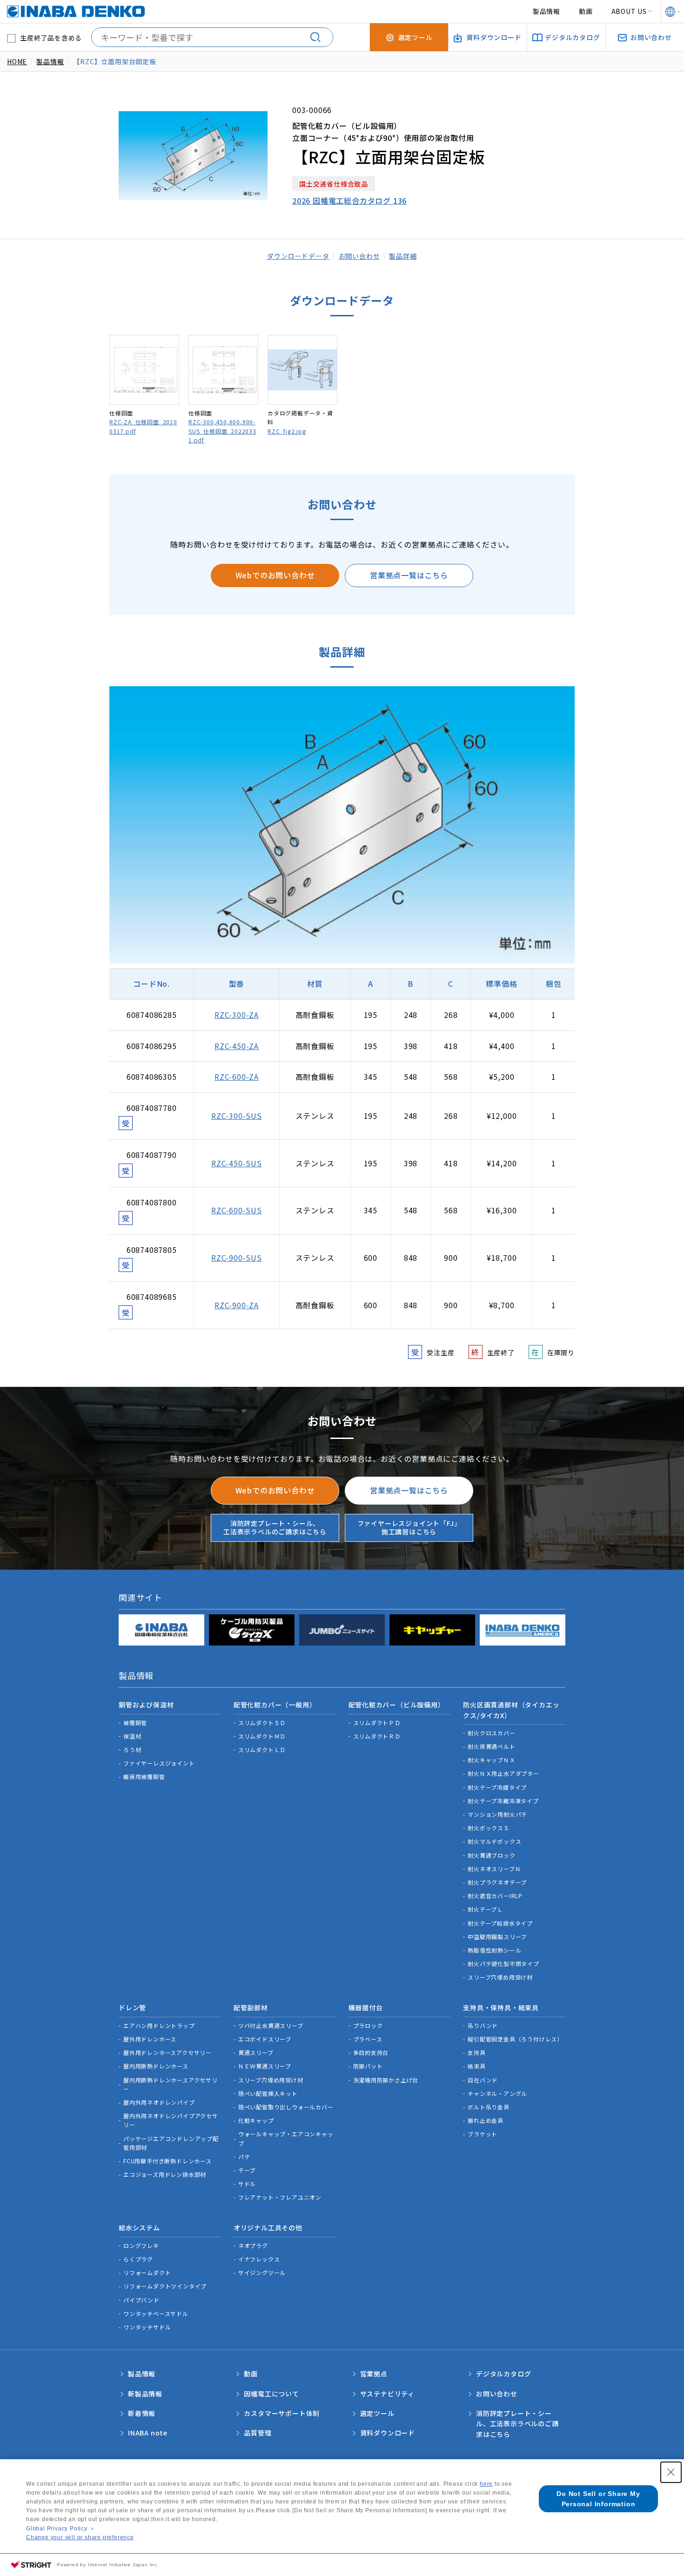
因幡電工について (271, 2394)
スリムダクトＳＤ (262, 1723)
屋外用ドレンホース (150, 2039)
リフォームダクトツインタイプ (165, 2286)
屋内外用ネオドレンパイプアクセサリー (171, 2120)
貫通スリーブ (256, 2052)
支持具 (476, 2052)
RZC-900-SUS (237, 1258)
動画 (586, 11)
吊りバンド (483, 2025)
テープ (247, 2170)
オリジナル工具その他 (268, 2228)
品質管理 (258, 2433)
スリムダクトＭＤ (262, 1736)
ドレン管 (132, 2007)
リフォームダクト (147, 2272)
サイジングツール (262, 2272)
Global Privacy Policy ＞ (60, 2529)
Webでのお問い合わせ (275, 575)
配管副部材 (251, 2007)
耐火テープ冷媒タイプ (497, 1787)
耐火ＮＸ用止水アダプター (503, 1773)
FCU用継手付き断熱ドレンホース (168, 2161)
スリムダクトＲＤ (377, 1736)
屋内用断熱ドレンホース (156, 2066)
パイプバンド (141, 2300)
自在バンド (483, 2080)
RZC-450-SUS (237, 1163)
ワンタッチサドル (147, 2327)
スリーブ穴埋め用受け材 (500, 1977)
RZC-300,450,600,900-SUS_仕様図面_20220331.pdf (222, 431)
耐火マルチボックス (494, 1841)
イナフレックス (259, 2259)
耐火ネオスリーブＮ (494, 1869)
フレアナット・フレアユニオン (280, 2197)
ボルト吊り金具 (489, 2107)
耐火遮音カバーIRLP (495, 1896)
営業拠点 (374, 2374)
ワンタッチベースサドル (156, 2313)
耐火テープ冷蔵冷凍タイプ (503, 1801)
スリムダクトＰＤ (377, 1723)
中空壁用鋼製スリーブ (497, 1937)
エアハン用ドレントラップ (159, 2025)
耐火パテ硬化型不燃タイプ (503, 1964)
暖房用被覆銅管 (144, 1776)
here (486, 2484)
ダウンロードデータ (298, 256)
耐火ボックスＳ (489, 1828)
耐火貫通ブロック (491, 1855)
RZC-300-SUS (237, 1116)
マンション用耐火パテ (497, 1814)
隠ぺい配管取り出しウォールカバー (286, 2107)
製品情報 (547, 11)
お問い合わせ (359, 256)
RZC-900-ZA (237, 1305)
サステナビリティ (387, 2394)
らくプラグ (138, 2259)
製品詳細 (403, 256)
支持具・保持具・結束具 (501, 2007)
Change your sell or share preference (80, 2537)
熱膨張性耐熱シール (494, 1950)
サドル (247, 2184)
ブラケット (483, 2134)
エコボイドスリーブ (265, 2039)
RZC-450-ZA (237, 1046)
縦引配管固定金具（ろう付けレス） (515, 2039)
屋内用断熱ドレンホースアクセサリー (171, 2084)
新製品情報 (145, 2394)
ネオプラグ (253, 2245)
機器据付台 (366, 2007)
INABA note (148, 2433)
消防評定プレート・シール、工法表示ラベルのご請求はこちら (275, 1527)
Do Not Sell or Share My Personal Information (598, 2499)
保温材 (132, 1736)
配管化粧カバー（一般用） (275, 1705)
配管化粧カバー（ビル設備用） (397, 1705)
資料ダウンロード (388, 2433)
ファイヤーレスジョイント (159, 1763)
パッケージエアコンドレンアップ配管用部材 (171, 2143)
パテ (244, 2157)
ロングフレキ (141, 2245)
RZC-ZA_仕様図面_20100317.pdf (143, 426)
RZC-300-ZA (237, 1015)
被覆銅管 (135, 1723)
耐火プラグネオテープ (497, 1882)
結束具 (476, 2066)
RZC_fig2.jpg (287, 431)
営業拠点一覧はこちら (409, 575)
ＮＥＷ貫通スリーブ (265, 2066)
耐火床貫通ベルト (491, 1746)
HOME (17, 61)
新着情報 (142, 2413)
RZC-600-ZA (237, 1077)
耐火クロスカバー (491, 1733)
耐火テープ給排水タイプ (500, 1923)
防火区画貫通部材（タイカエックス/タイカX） (511, 1710)
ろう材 (132, 1750)
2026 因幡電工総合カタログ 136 (349, 201)
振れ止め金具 (486, 2120)
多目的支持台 (371, 2052)
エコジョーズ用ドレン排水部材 (165, 2174)
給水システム (139, 2228)
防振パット (368, 2066)
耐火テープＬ (485, 1909)
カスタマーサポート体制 (282, 2413)
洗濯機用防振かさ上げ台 (386, 2080)
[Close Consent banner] (671, 2472)
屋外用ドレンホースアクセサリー (168, 2052)
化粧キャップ (256, 2120)
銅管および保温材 (146, 1705)
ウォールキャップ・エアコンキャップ (286, 2138)
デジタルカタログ (503, 2374)
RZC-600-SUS (237, 1210)
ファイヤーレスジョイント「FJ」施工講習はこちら (409, 1527)
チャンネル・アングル (497, 2093)
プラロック (368, 2025)
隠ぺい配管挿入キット (268, 2093)
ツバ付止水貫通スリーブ (271, 2025)
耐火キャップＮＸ (491, 1760)
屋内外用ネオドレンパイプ (159, 2102)
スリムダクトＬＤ (262, 1750)
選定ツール (377, 2413)
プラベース (368, 2039)
